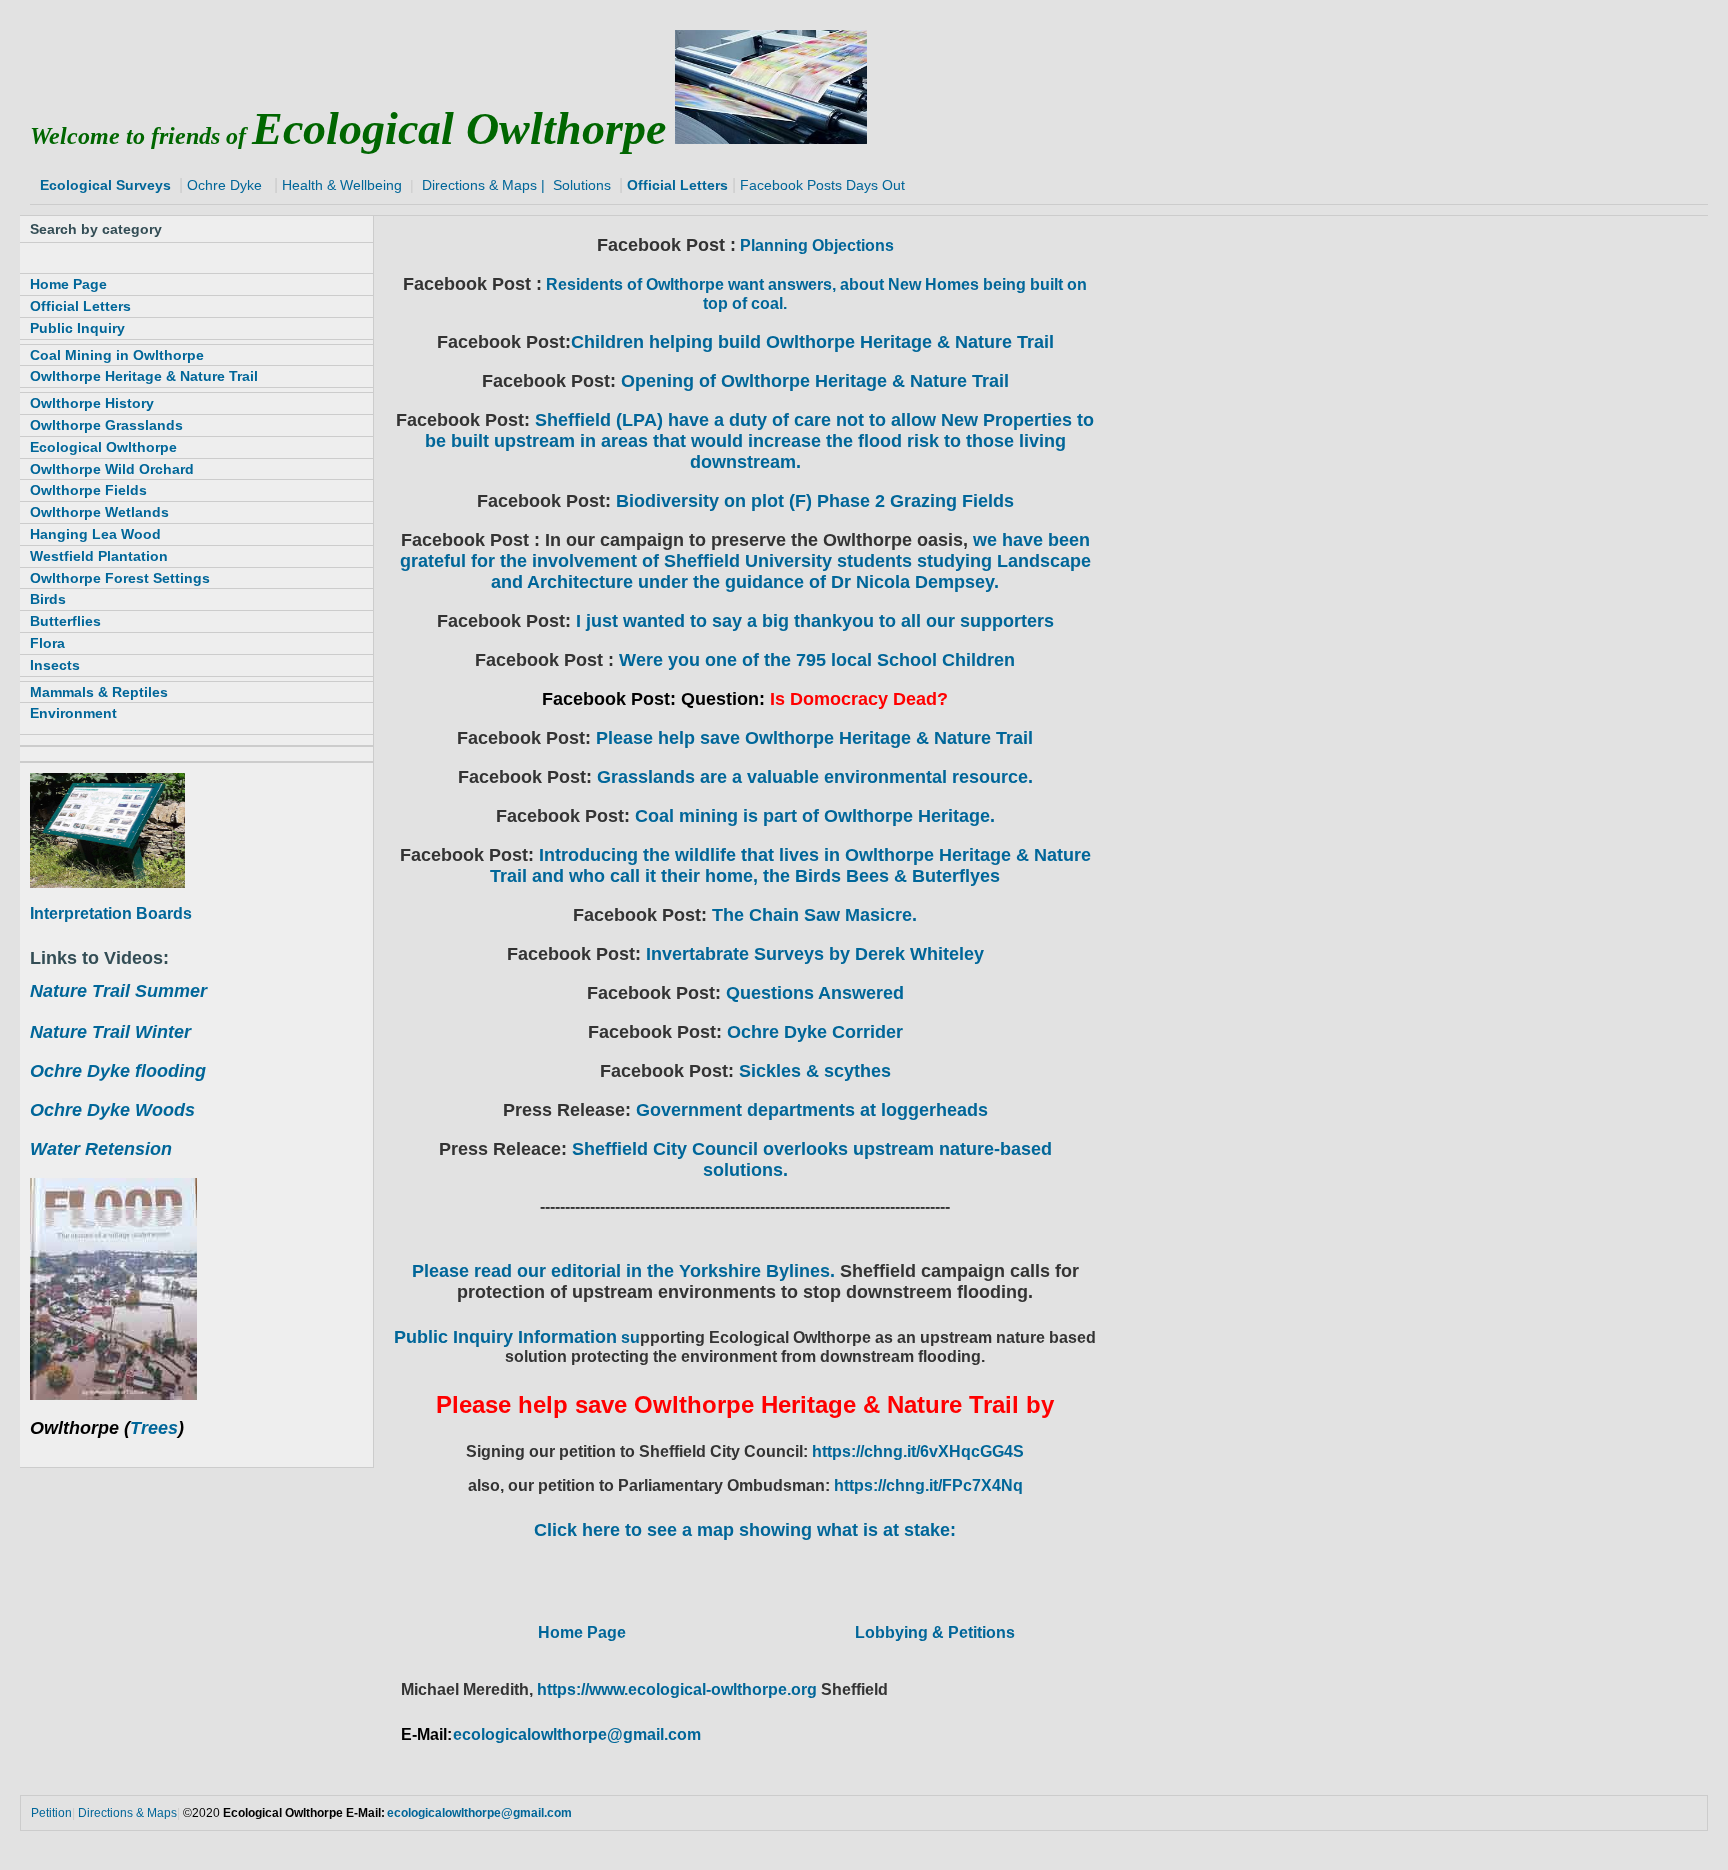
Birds (48, 599)
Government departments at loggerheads (812, 1110)
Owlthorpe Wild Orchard (112, 469)
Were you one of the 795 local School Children (817, 660)
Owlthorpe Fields (88, 490)
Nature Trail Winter (110, 1032)
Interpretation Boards (111, 913)
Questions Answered (815, 993)
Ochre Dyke (222, 185)
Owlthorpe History (92, 403)
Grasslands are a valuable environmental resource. (815, 777)
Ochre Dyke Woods (112, 1110)
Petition (51, 1813)
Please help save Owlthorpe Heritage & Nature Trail (814, 738)
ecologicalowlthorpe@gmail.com (577, 1734)
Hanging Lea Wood (95, 534)
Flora (47, 643)
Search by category (96, 229)
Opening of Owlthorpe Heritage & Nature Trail (815, 381)
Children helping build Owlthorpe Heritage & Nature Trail (812, 342)
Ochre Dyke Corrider (815, 1032)
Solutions (584, 185)
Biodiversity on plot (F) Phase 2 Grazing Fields (815, 501)
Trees (154, 1428)
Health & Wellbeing (342, 185)
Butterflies (65, 621)
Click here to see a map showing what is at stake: (745, 1530)
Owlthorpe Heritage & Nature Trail (144, 376)
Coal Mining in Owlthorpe (117, 355)
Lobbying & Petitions (935, 1632)
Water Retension (101, 1149)
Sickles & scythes (815, 1071)
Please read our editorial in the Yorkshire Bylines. (626, 1271)
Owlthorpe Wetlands (99, 512)
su (517, 1337)
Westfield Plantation (99, 556)
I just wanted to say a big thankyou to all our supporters (812, 621)
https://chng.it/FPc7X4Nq (928, 1485)
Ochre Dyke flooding (118, 1071)
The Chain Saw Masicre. (814, 915)
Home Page (582, 1632)
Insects (55, 665)
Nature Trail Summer (118, 991)
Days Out (875, 185)
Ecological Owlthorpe (103, 447)
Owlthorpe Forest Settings (120, 578)
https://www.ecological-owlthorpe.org (679, 1689)
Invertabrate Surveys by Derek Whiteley (815, 954)
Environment (73, 713)
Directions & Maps (479, 185)
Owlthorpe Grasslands (106, 425)
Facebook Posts (791, 185)
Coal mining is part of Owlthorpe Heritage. (812, 816)
